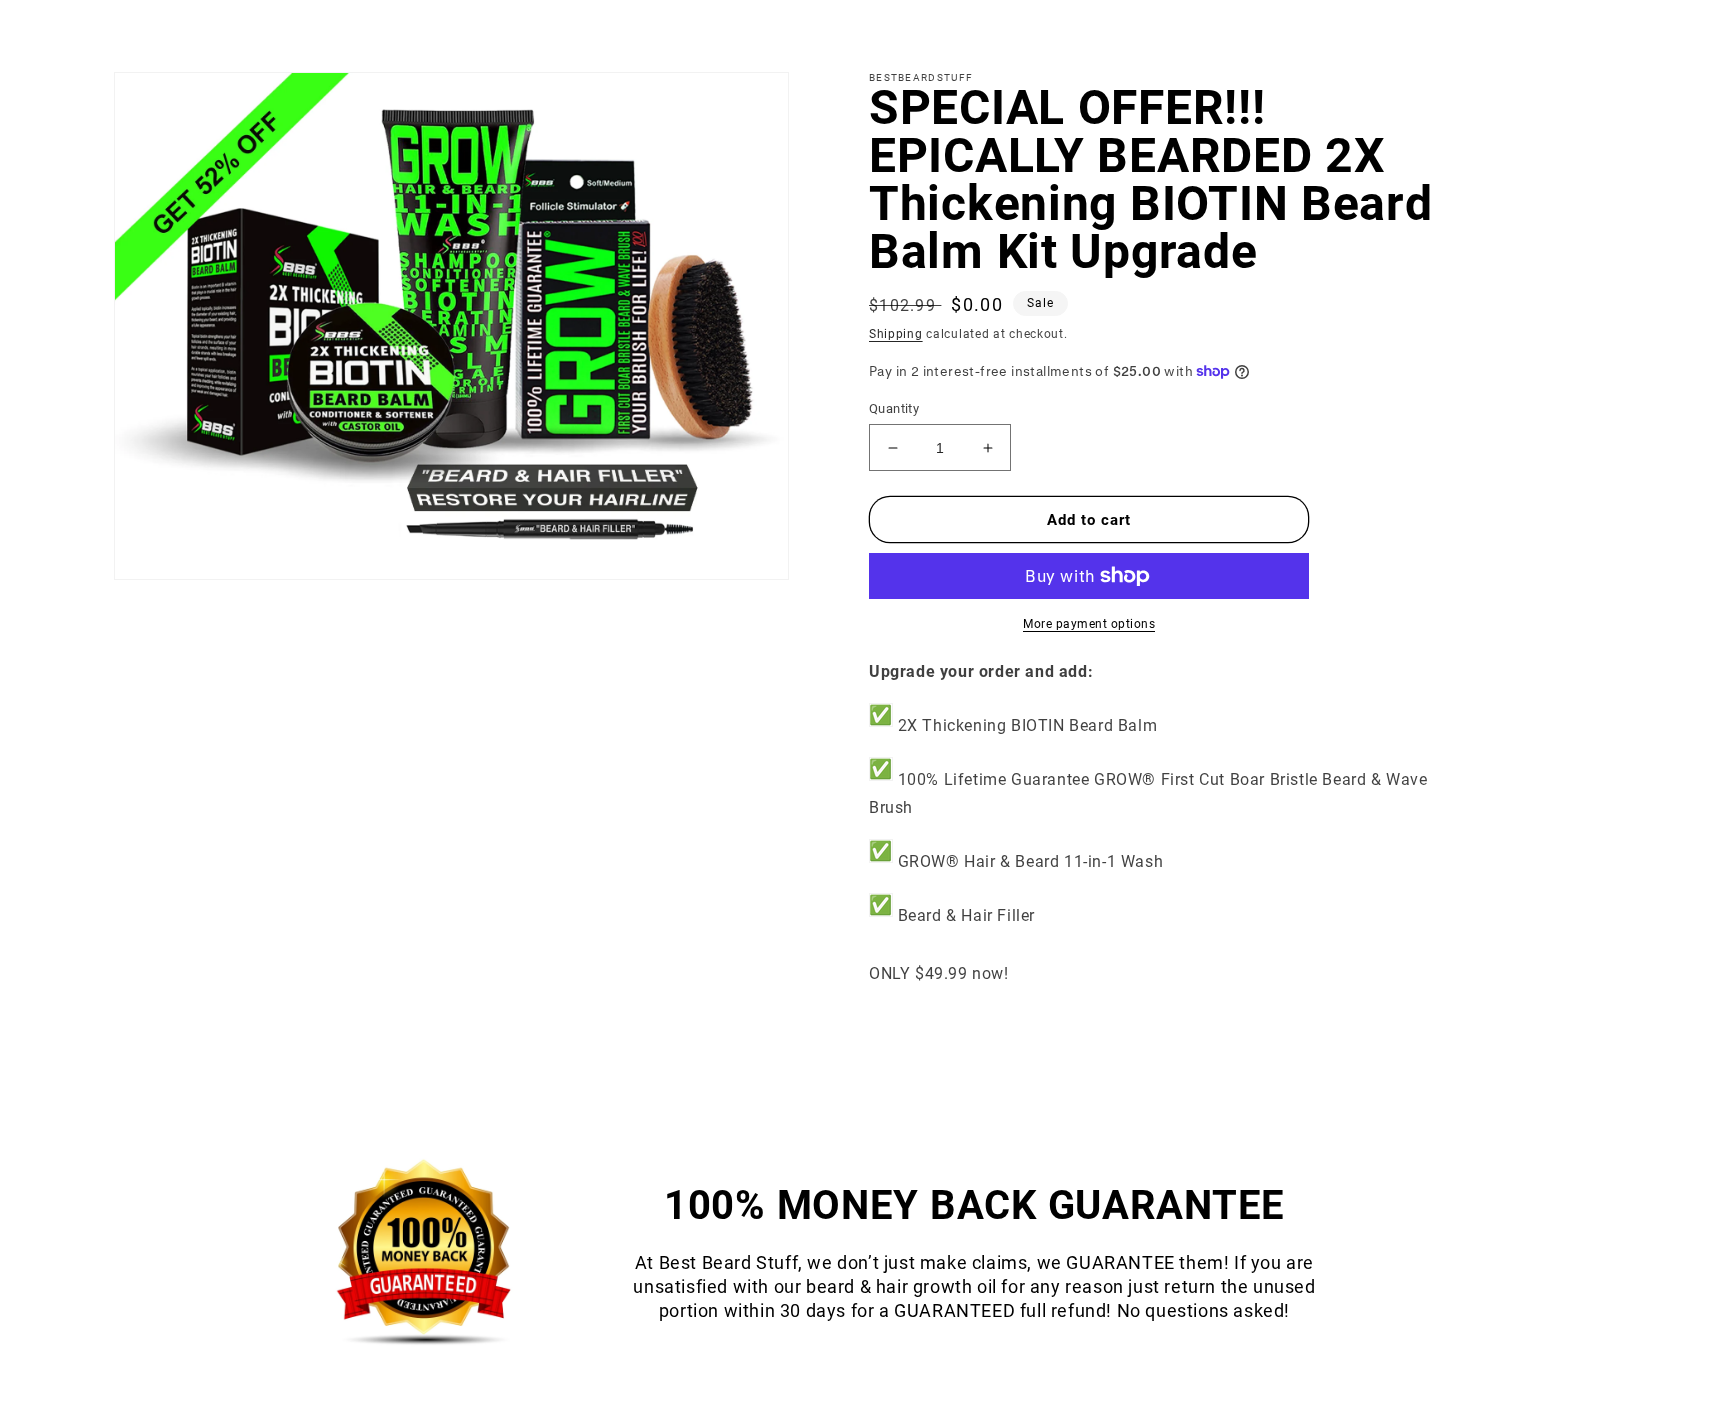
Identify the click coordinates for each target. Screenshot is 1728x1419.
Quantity (894, 408)
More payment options (1089, 624)
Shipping (896, 334)
